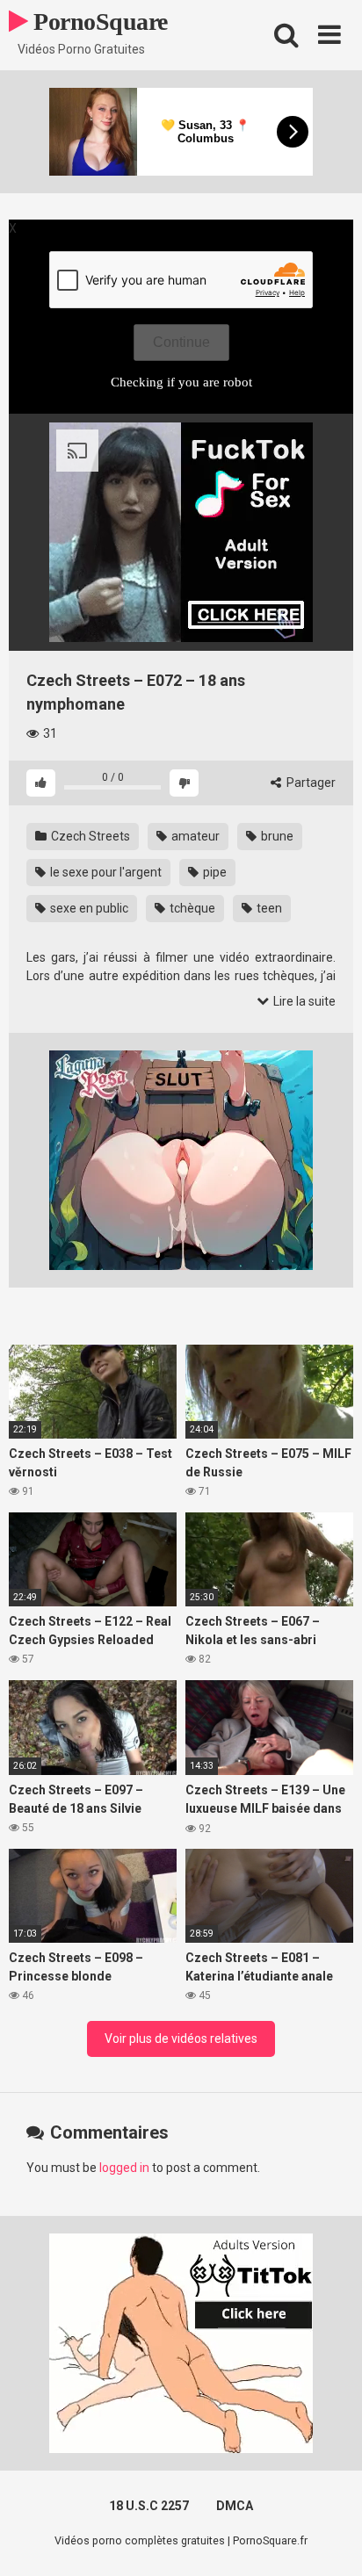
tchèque (191, 908)
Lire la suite (303, 1001)
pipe (214, 872)
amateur (194, 836)
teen (268, 908)
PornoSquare (98, 22)
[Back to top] (329, 2540)
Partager (310, 783)
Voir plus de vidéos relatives (181, 2038)
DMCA (235, 2506)
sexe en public (88, 908)
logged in (124, 2168)
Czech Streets (89, 836)
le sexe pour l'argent (105, 872)
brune (276, 836)
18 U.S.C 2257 (149, 2506)
